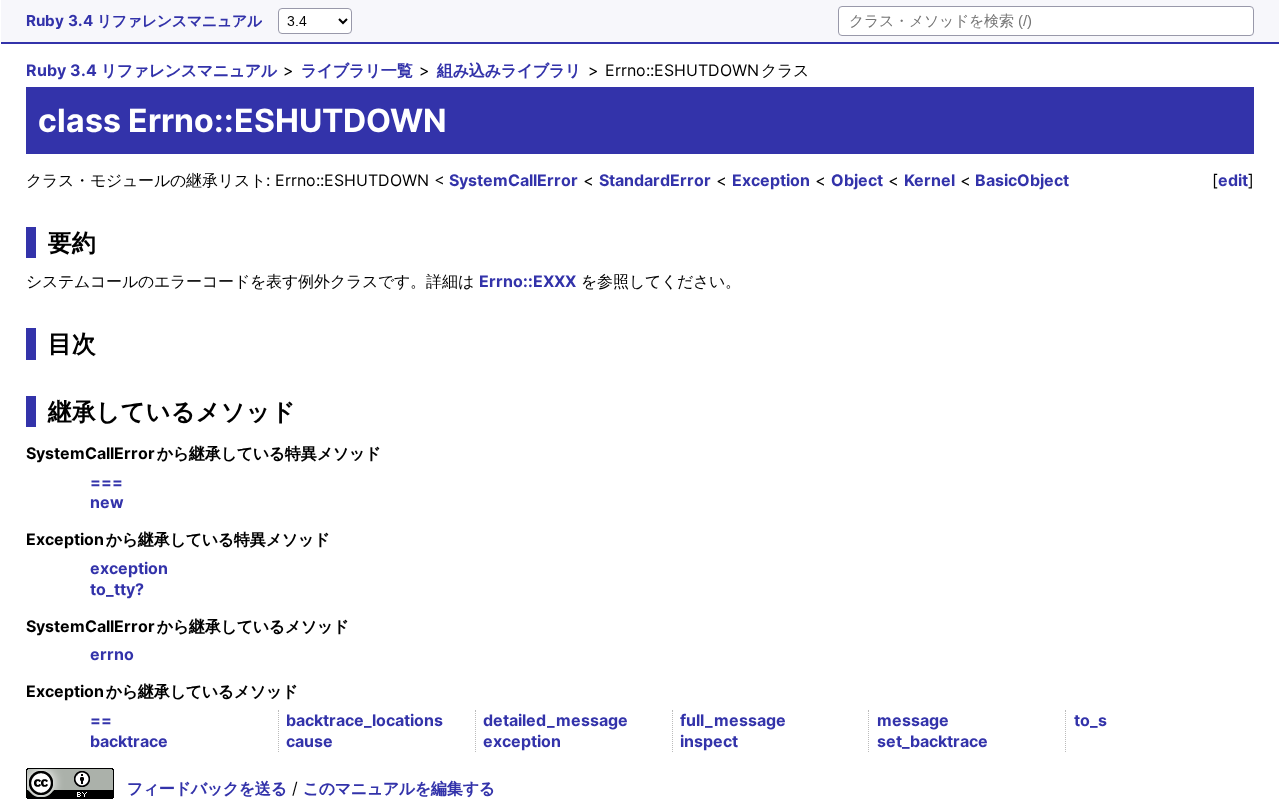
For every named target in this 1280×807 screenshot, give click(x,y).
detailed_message (555, 720)
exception (129, 568)
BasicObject (1022, 180)
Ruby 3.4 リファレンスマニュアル (144, 20)
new (107, 502)
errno (112, 654)
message (913, 720)
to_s (1090, 720)
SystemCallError (513, 180)
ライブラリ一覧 (357, 70)
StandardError (655, 180)
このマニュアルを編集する (399, 788)
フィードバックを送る (207, 788)
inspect (709, 741)
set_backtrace (932, 741)
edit (1233, 180)
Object (857, 180)
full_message (733, 720)
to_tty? (117, 589)
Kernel (929, 180)
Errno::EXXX (527, 281)
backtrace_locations (364, 720)
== (101, 720)
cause (309, 741)
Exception (771, 180)
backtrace (129, 741)
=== (106, 482)
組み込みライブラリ (509, 70)
